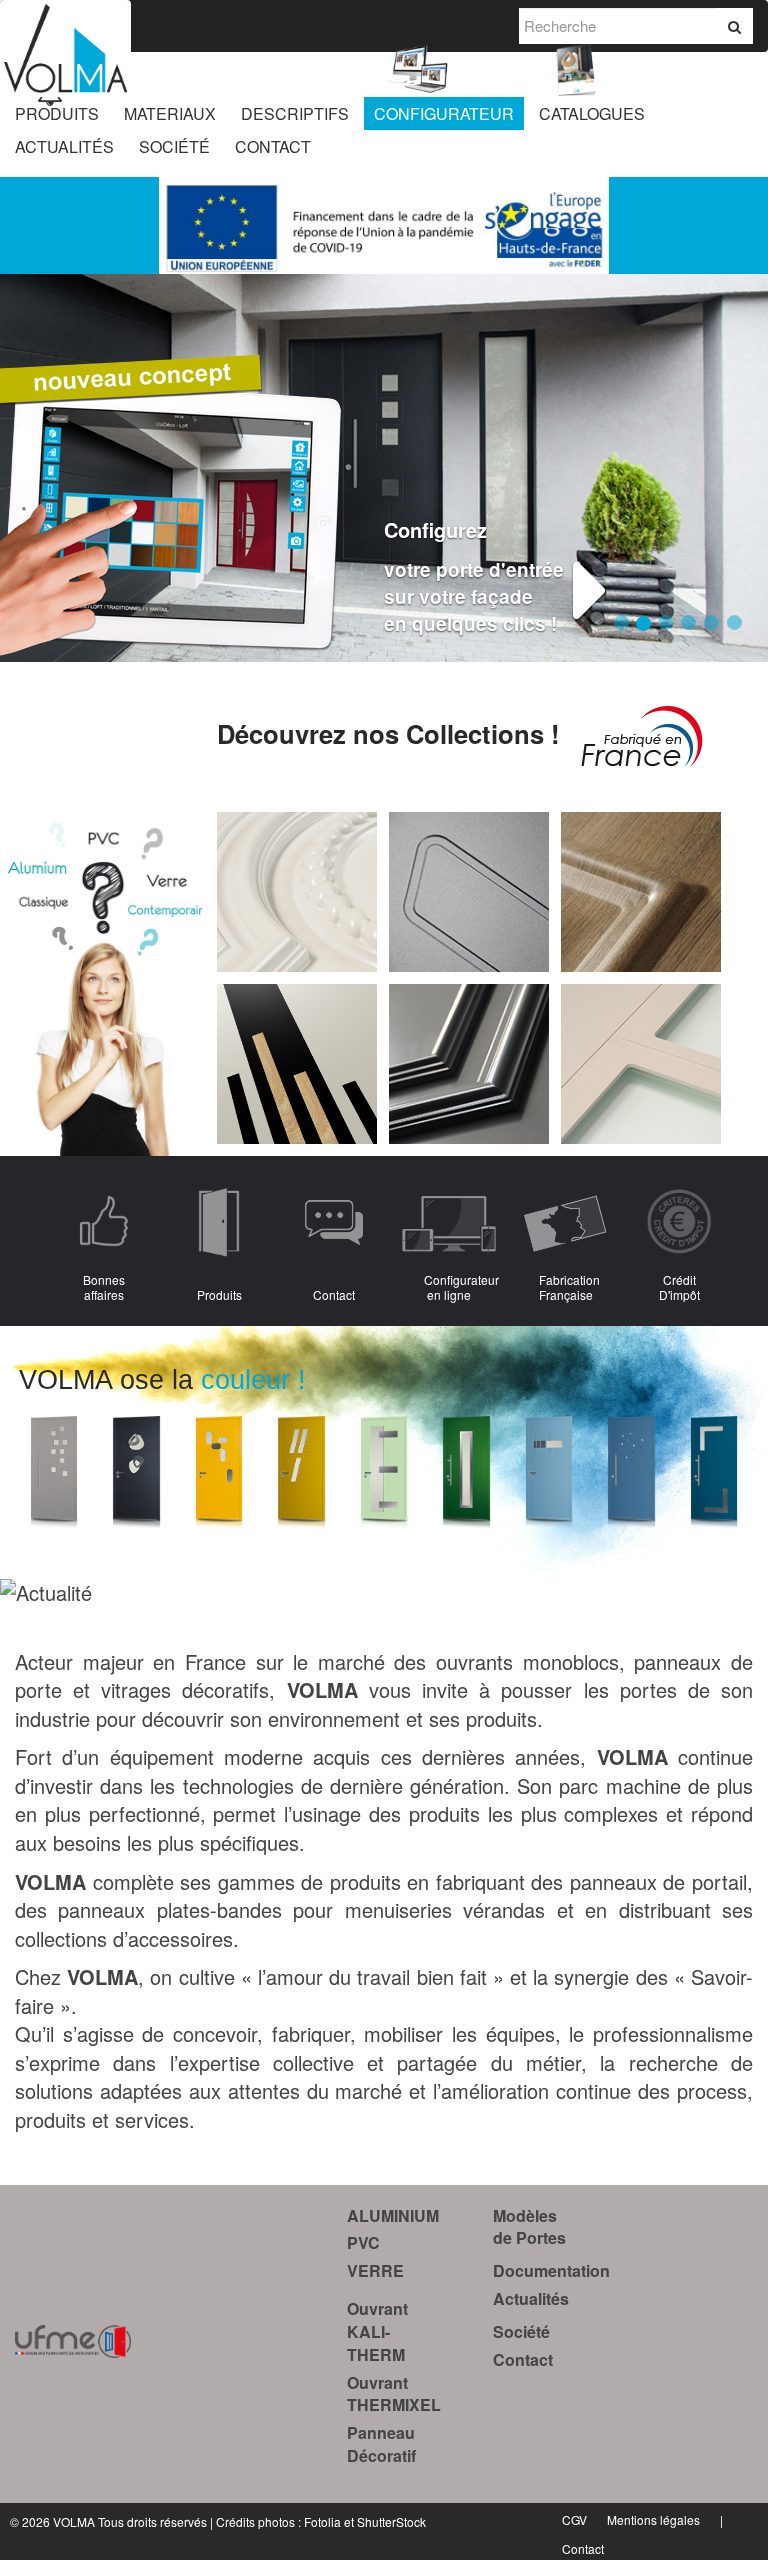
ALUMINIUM (393, 2215)
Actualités (531, 2298)
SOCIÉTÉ (174, 146)
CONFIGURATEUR (444, 113)
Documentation (551, 2270)
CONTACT (273, 146)
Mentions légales (653, 2519)
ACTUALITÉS (64, 146)
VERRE (375, 2270)
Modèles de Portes (529, 2227)
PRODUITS (57, 113)
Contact (523, 2359)
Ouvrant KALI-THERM (377, 2331)
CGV (574, 2519)
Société (521, 2331)
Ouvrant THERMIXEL (394, 2394)
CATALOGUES (592, 113)
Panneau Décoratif (381, 2444)
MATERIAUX (170, 113)
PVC (363, 2242)
